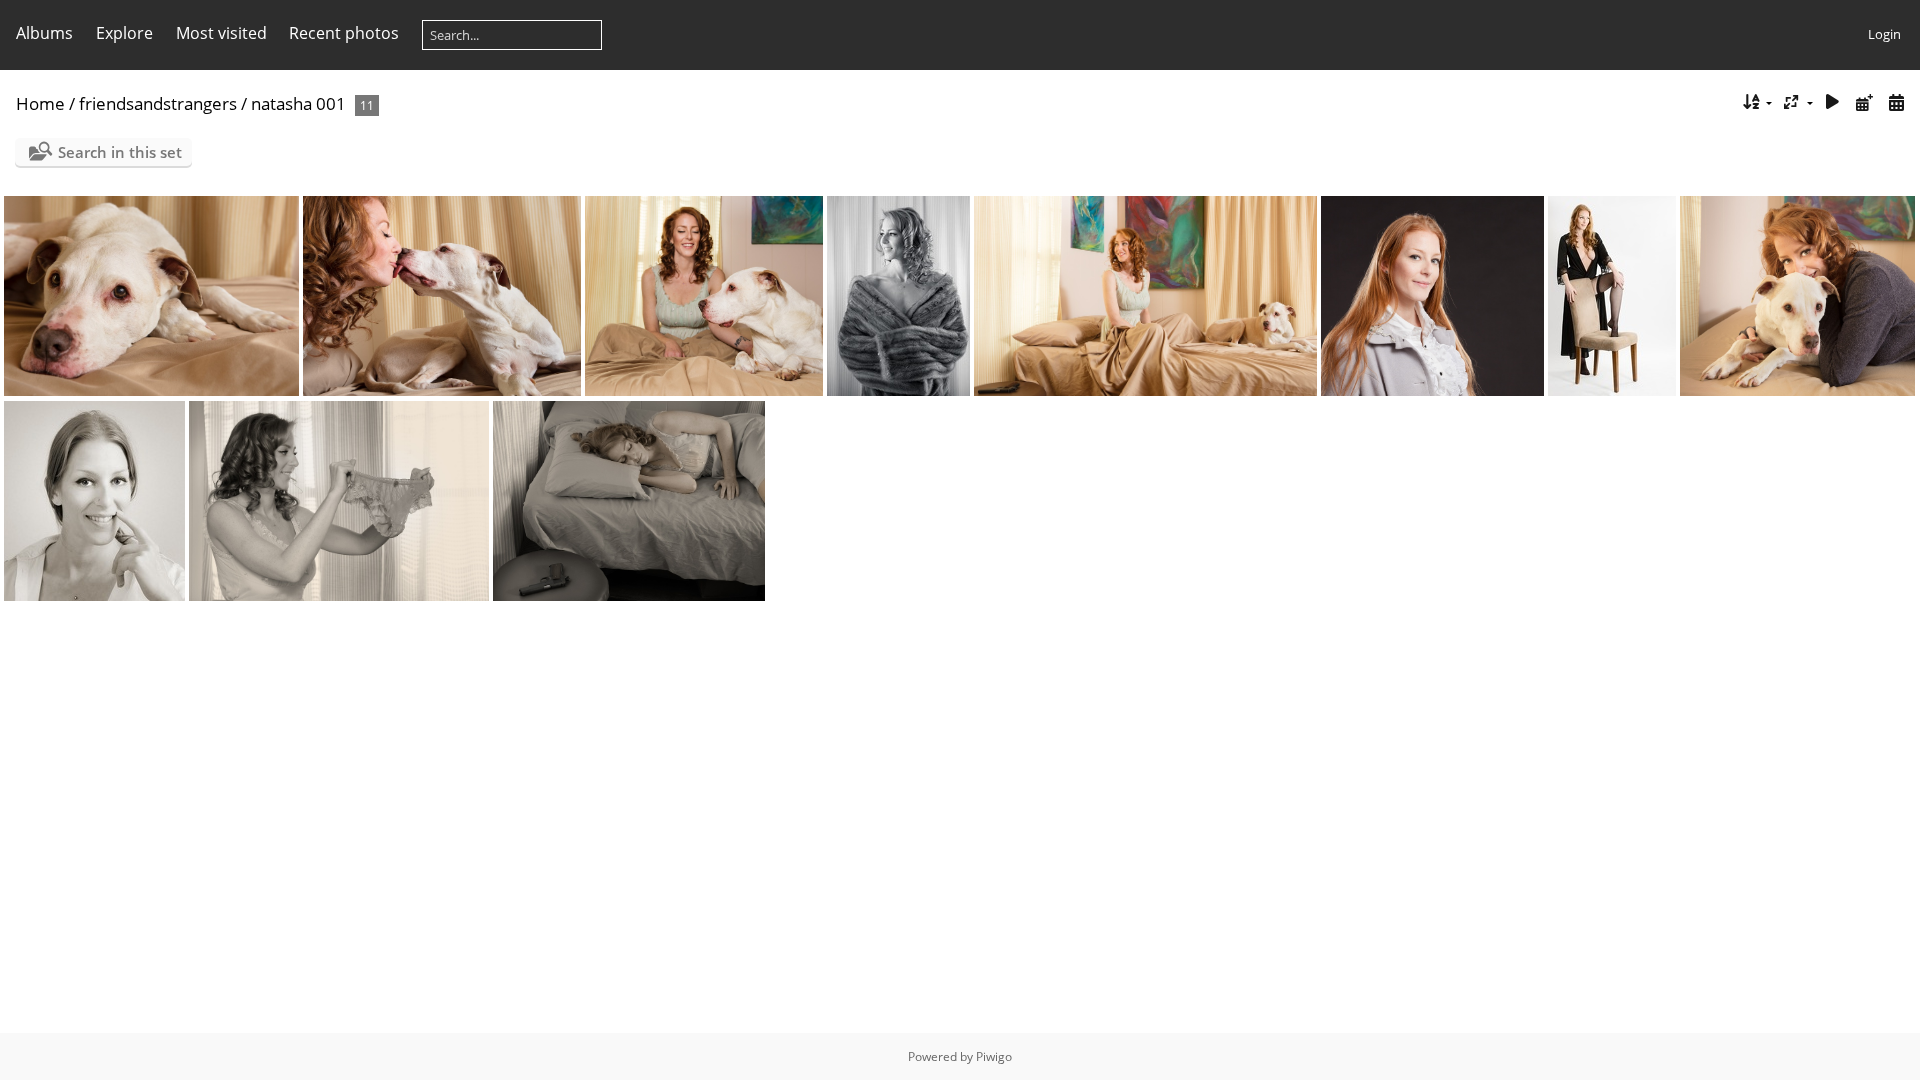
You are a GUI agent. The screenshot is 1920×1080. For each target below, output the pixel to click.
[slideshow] (1833, 102)
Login (1884, 34)
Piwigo (994, 1056)
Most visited (221, 33)
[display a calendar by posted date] (1864, 102)
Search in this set (120, 152)
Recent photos (344, 33)
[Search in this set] (1717, 102)
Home (40, 103)
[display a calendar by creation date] (1896, 102)
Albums (44, 33)
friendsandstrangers (158, 103)
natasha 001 (298, 103)
